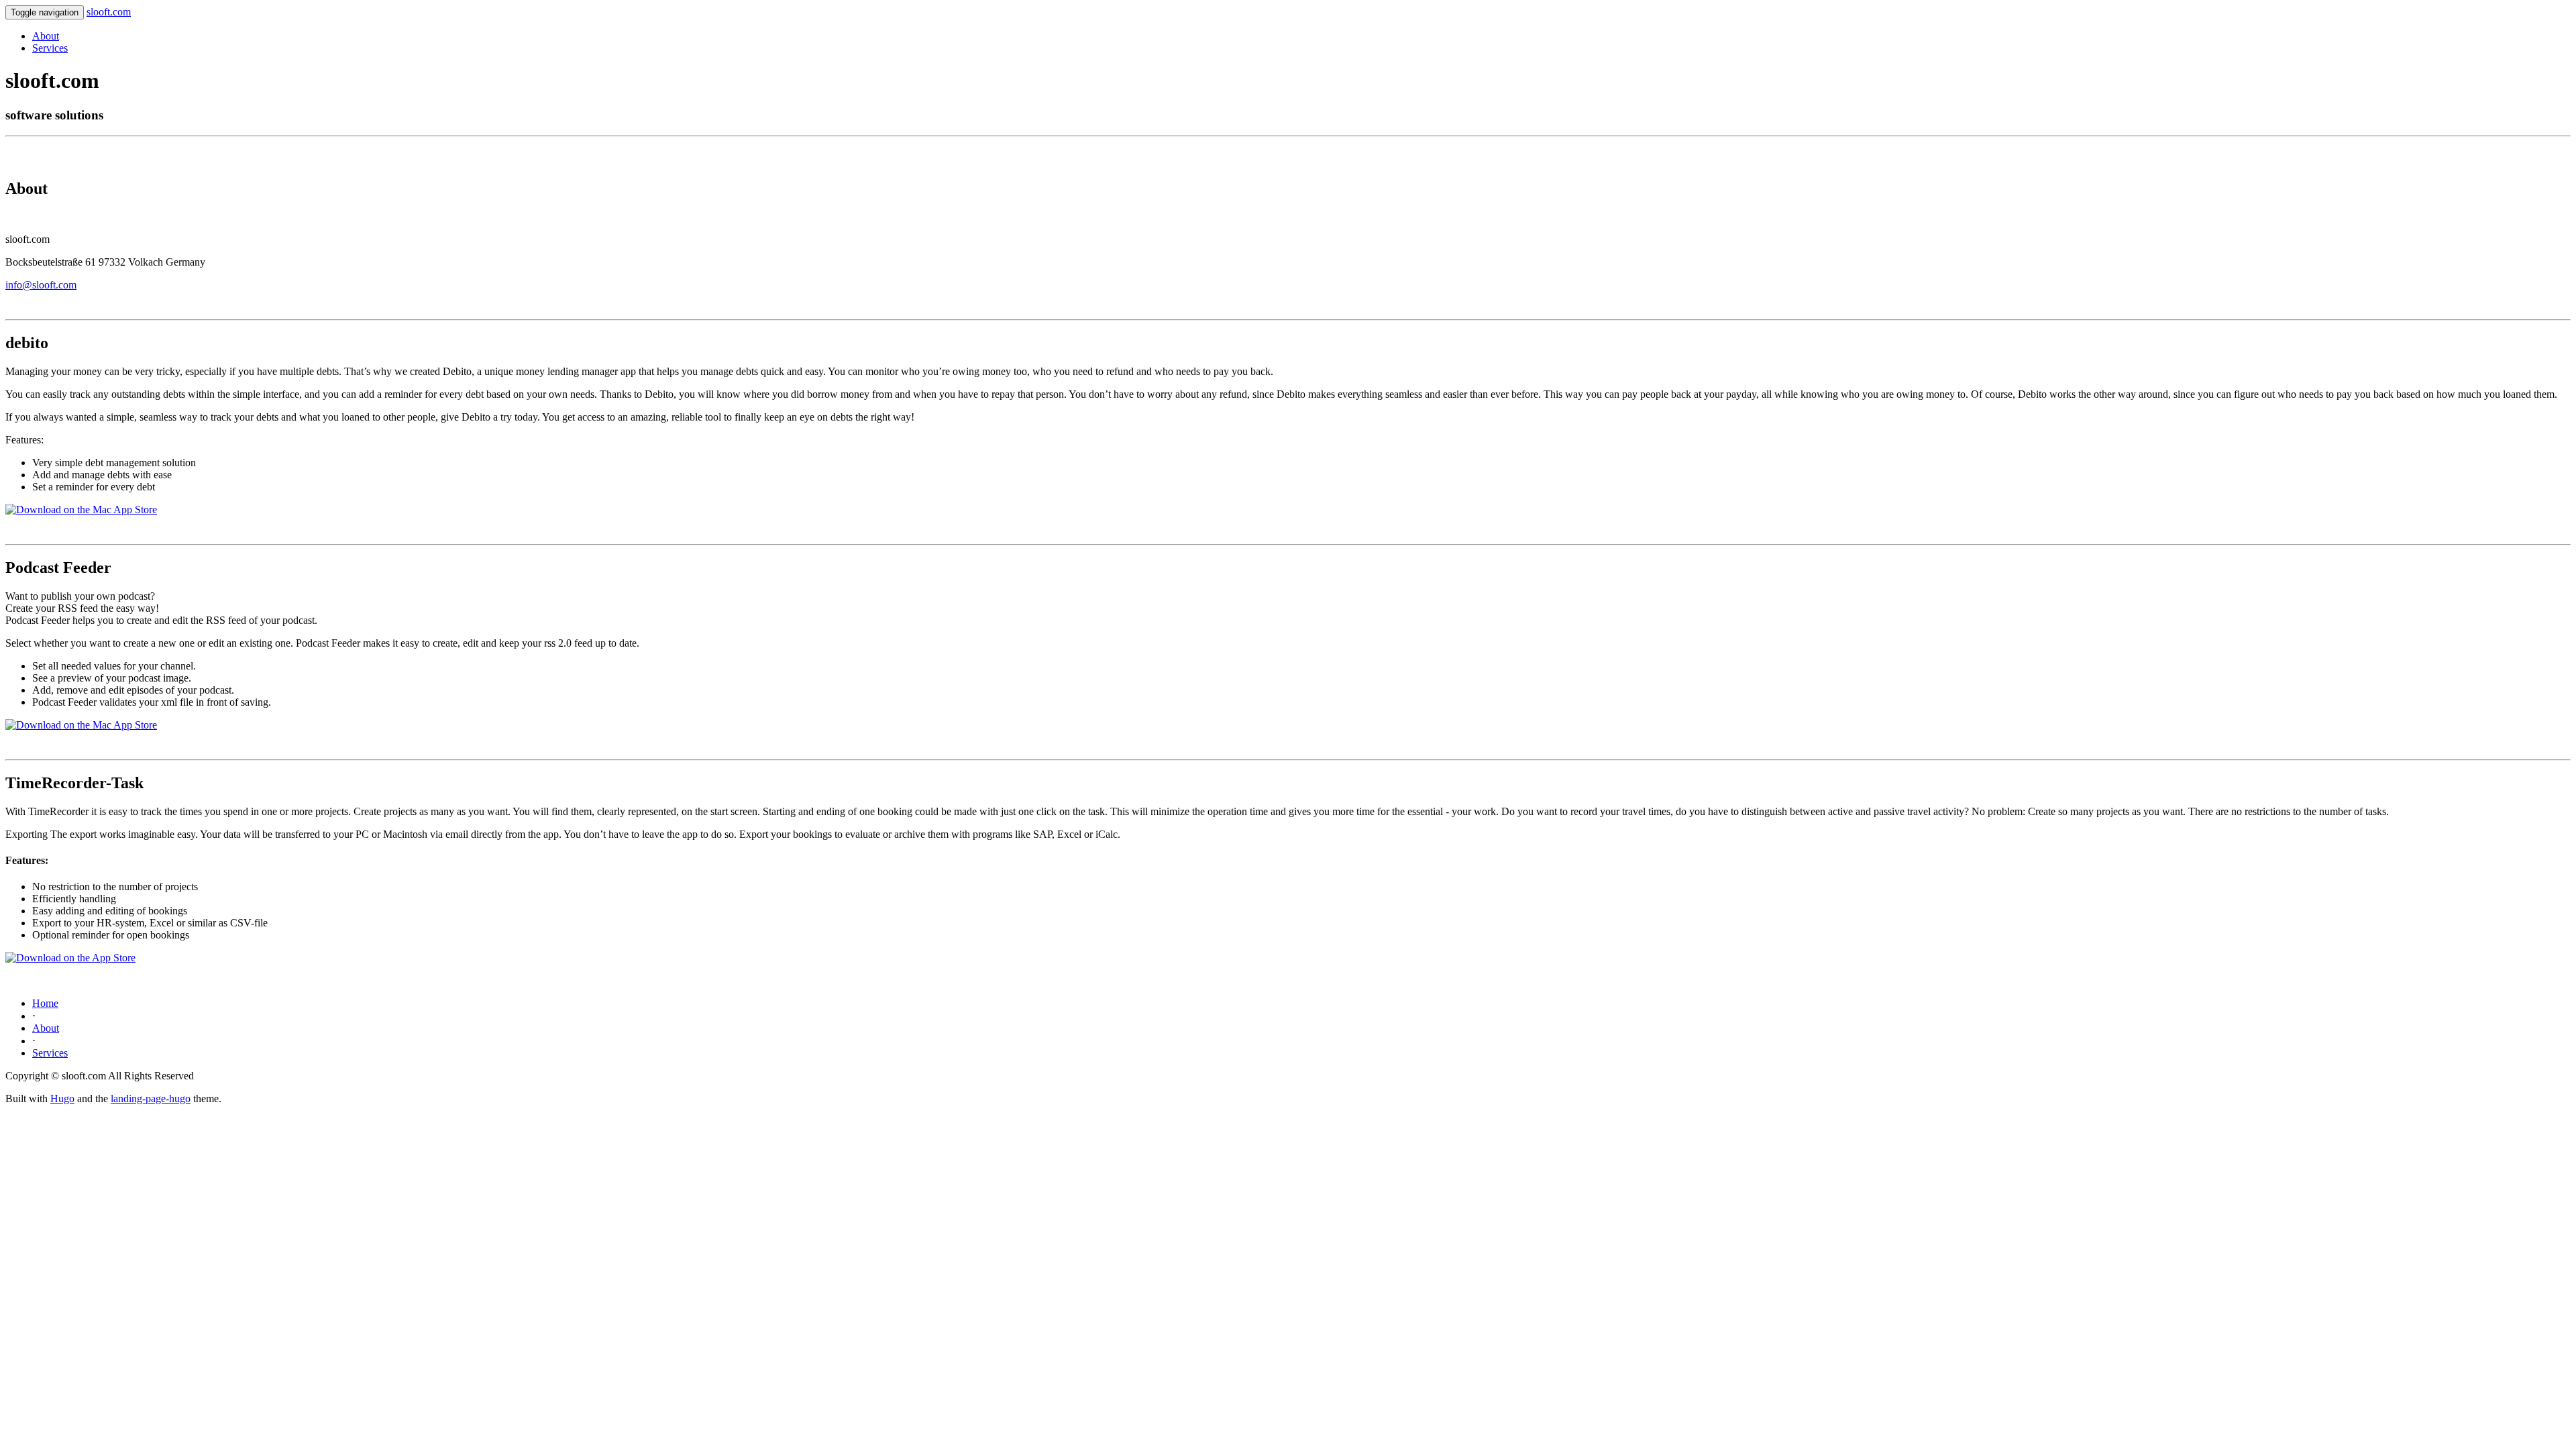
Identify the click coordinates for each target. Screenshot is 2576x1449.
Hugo (62, 1098)
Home (45, 1003)
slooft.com (109, 12)
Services (50, 48)
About (46, 36)
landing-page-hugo (151, 1098)
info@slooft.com (41, 285)
